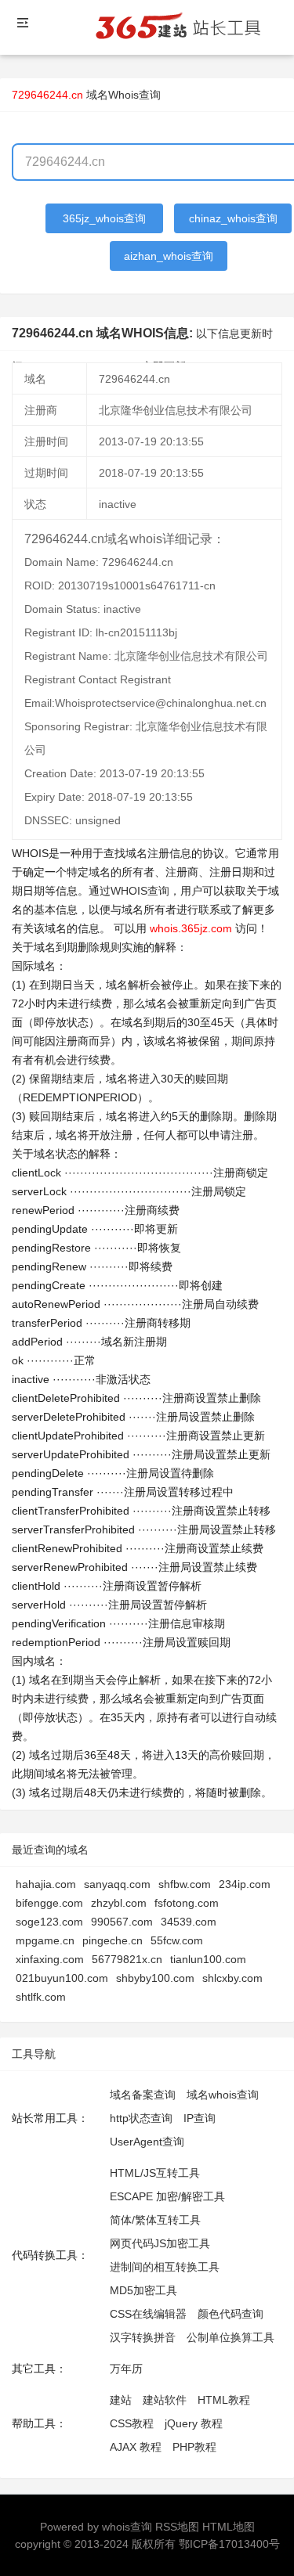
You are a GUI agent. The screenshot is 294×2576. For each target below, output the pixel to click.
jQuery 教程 (194, 2423)
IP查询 (200, 2118)
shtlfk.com (41, 1997)
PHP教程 (194, 2447)
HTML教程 (224, 2400)
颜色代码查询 (230, 2314)
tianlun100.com (208, 1959)
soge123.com (49, 1922)
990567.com (122, 1922)
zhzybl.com (119, 1903)
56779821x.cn (127, 1959)
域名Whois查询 (123, 95)
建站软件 (165, 2400)
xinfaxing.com (50, 1959)
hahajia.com (46, 1884)
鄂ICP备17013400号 (229, 2544)
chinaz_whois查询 (233, 218)
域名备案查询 (143, 2095)
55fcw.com (177, 1940)
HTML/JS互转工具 (155, 2173)
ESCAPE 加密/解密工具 (167, 2196)
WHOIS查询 (140, 891)
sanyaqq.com (117, 1884)
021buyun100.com (62, 1978)
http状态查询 (141, 2118)
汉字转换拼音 (143, 2337)
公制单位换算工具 (230, 2337)
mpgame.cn (45, 1940)
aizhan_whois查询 (169, 256)
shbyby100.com (155, 1978)
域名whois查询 (223, 2095)
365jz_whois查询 (104, 218)
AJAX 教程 (136, 2447)
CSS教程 (132, 2423)
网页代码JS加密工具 (160, 2243)
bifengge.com (49, 1903)
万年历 (126, 2369)
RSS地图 (177, 2527)
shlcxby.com (232, 1978)
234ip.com (245, 1884)
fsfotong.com (187, 1903)
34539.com (189, 1922)
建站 (121, 2400)
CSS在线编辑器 (148, 2314)
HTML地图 (229, 2527)
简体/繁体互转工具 (155, 2220)
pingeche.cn (113, 1940)
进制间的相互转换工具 (165, 2267)
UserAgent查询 (147, 2142)
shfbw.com (185, 1884)
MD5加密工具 (143, 2290)
